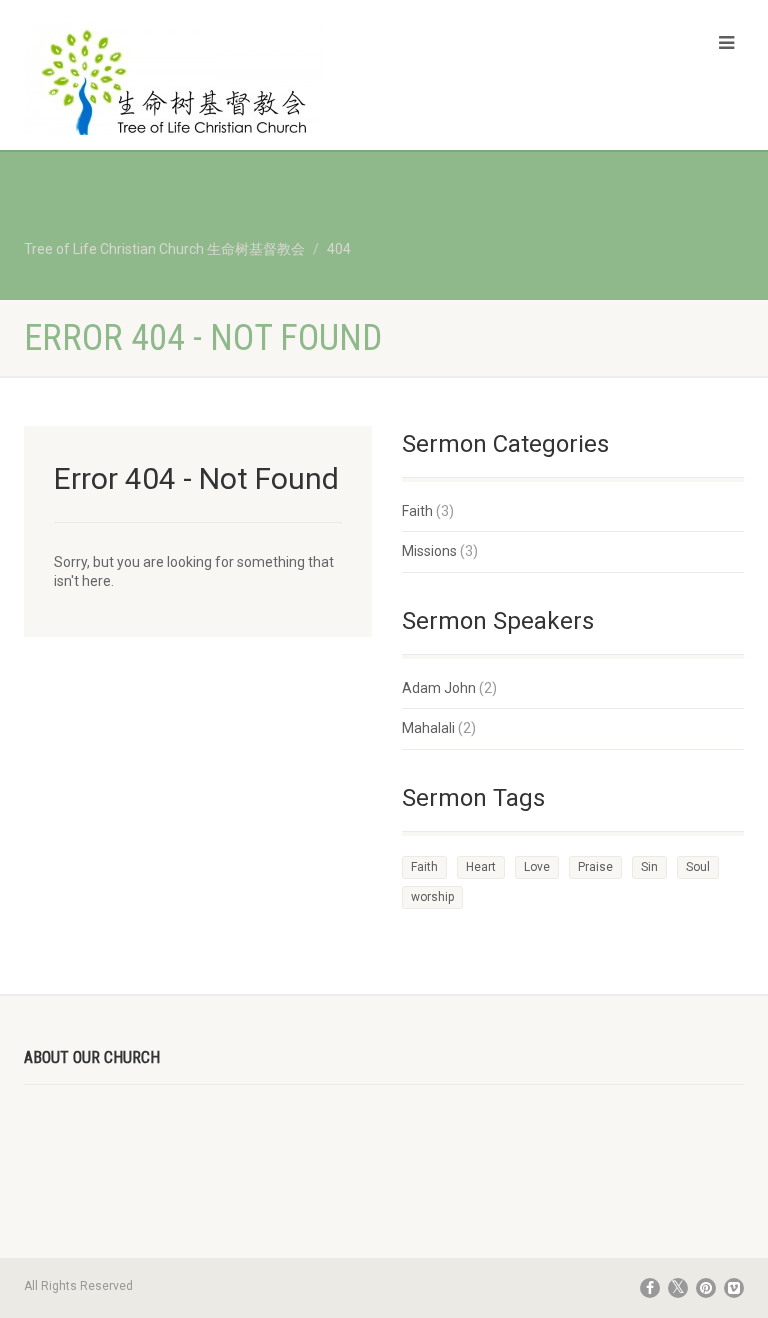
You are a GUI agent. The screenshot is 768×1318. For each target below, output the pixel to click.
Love (537, 867)
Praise (595, 867)
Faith (417, 511)
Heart (481, 867)
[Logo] (196, 85)
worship (432, 897)
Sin (649, 867)
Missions (429, 551)
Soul (698, 867)
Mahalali (428, 728)
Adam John (439, 688)
